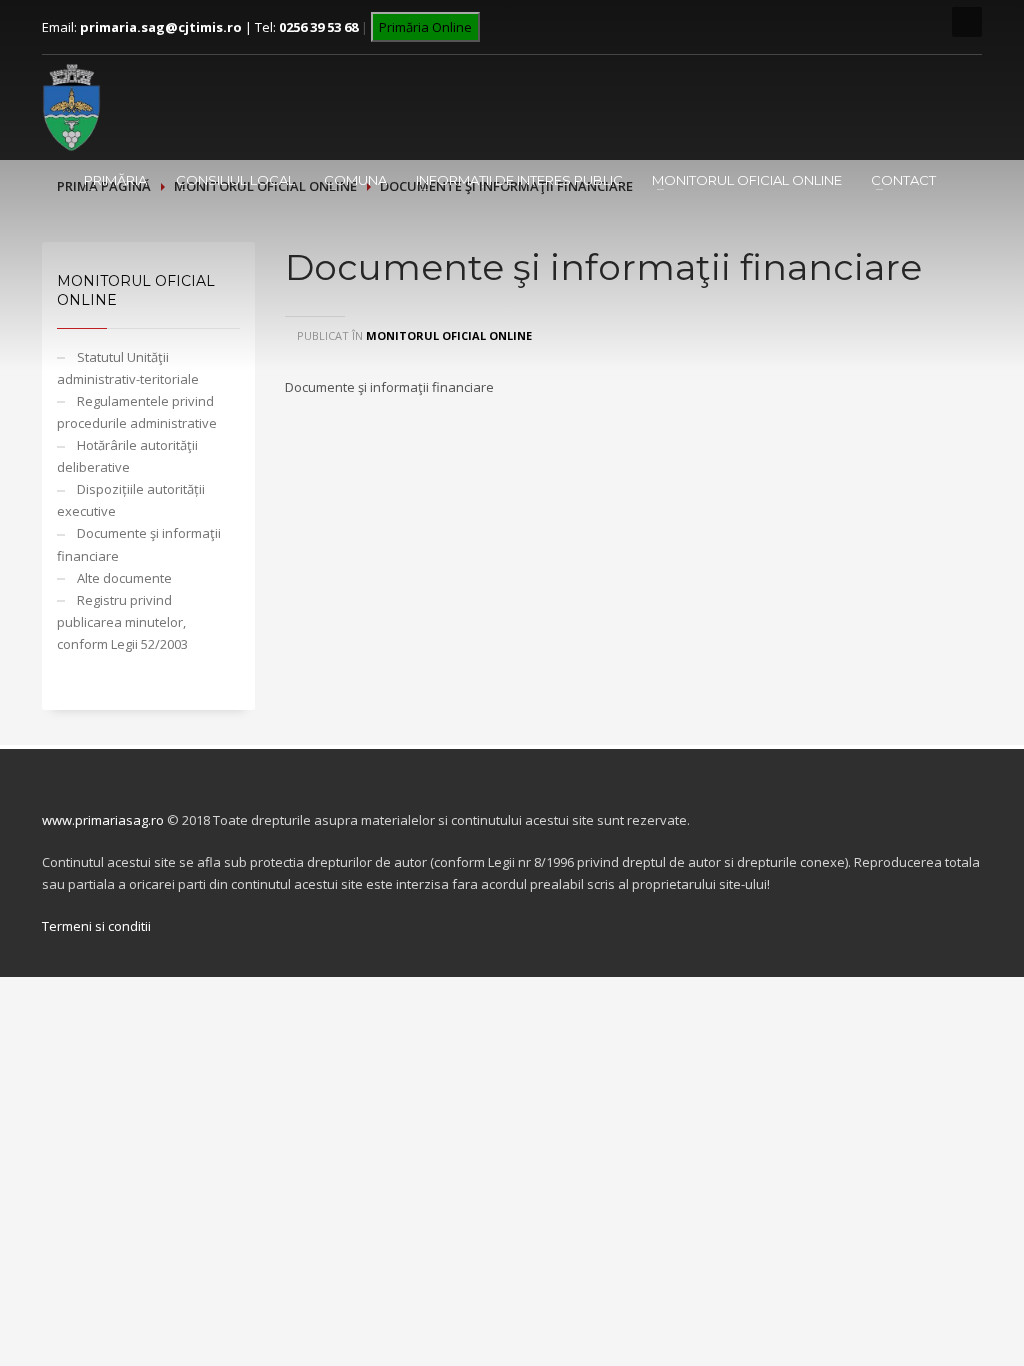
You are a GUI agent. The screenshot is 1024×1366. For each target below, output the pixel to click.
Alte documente (124, 578)
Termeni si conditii (96, 926)
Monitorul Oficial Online (747, 180)
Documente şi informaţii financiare (139, 544)
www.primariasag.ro (103, 820)
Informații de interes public (519, 180)
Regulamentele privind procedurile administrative (137, 412)
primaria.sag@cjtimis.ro (161, 27)
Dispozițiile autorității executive (131, 500)
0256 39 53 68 (318, 27)
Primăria (115, 180)
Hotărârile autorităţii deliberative (127, 456)
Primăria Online (425, 27)
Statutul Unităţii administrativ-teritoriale (128, 368)
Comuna (355, 180)
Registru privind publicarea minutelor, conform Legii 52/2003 (122, 622)
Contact (903, 180)
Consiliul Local (235, 180)
